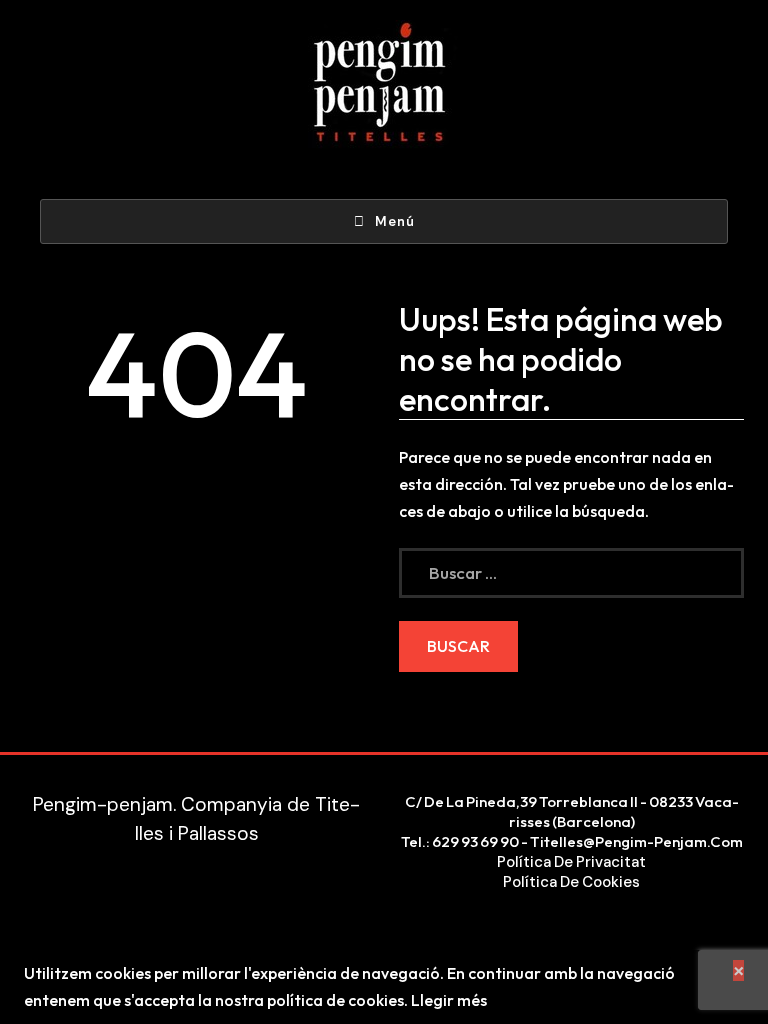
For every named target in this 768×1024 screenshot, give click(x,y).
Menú (395, 221)
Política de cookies (571, 882)
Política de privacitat (571, 862)
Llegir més (449, 1000)
